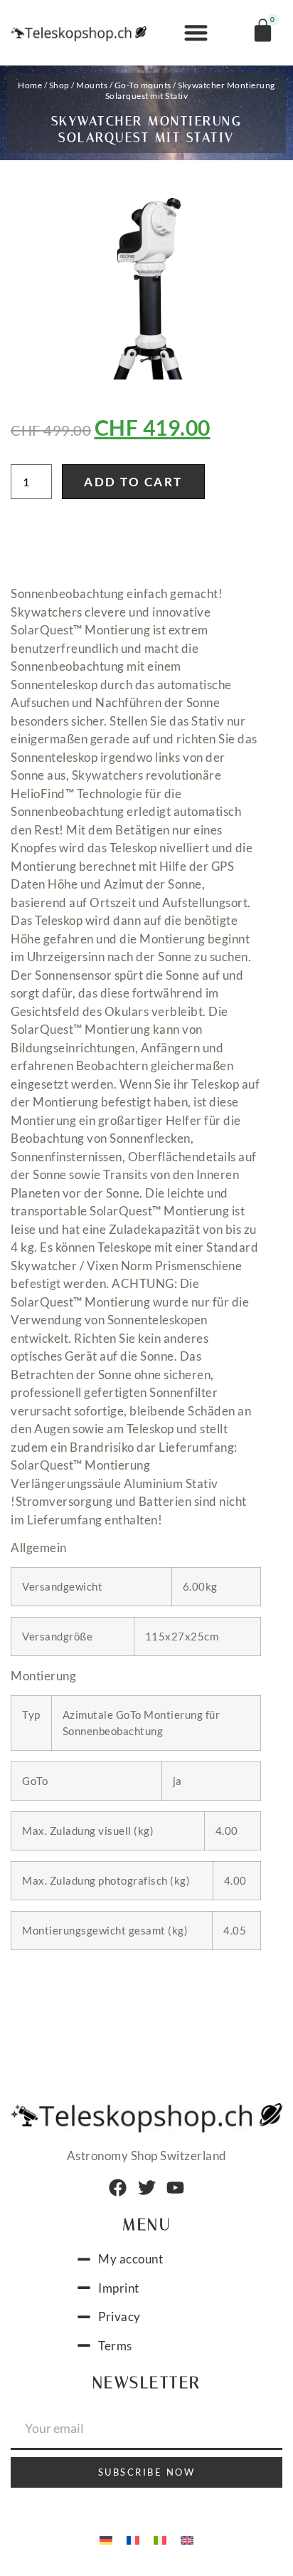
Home (30, 85)
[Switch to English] (187, 2539)
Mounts (92, 85)
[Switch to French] (133, 2539)
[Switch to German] (106, 2539)
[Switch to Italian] (160, 2539)
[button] (196, 33)
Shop (59, 85)
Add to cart (133, 482)
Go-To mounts (143, 85)
